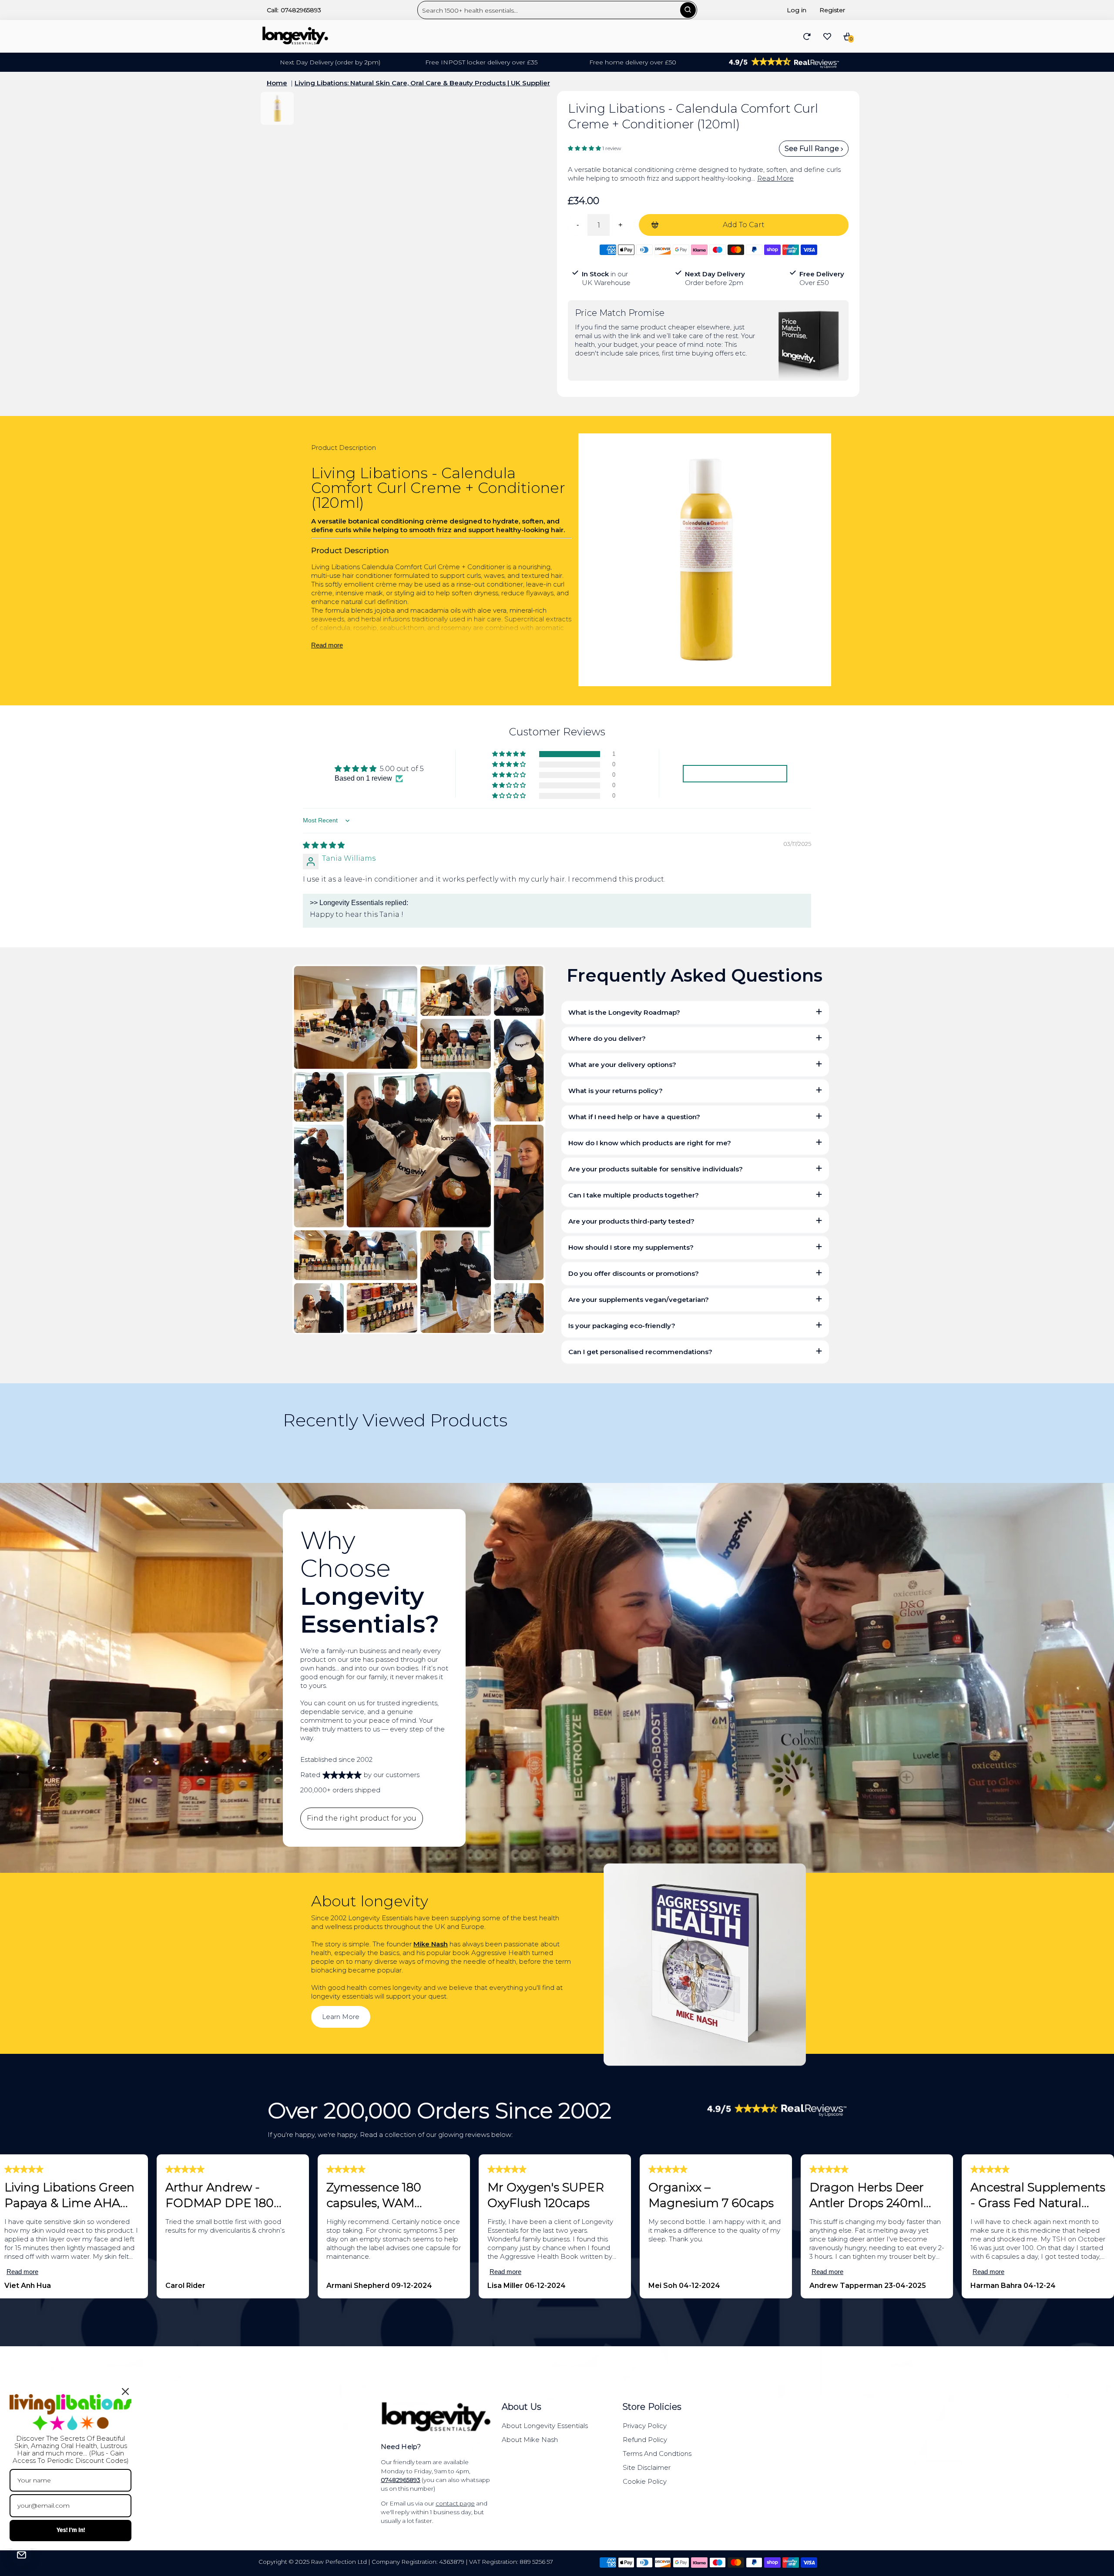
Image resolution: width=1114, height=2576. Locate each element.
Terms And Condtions (657, 2454)
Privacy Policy (645, 2426)
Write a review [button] (735, 773)
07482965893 (301, 10)
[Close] (125, 2392)
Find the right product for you (362, 1818)
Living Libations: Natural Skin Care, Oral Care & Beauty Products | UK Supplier (422, 83)
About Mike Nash (530, 2440)
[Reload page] (807, 37)
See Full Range (813, 149)
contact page (455, 2503)
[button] (585, 148)
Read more (327, 645)
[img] (324, 845)
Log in (797, 10)
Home (277, 83)
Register (832, 10)
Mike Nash (431, 1944)
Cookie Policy (645, 2481)
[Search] (688, 10)
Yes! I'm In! (71, 2530)
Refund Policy (645, 2440)
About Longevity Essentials (545, 2426)
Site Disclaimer (647, 2467)
